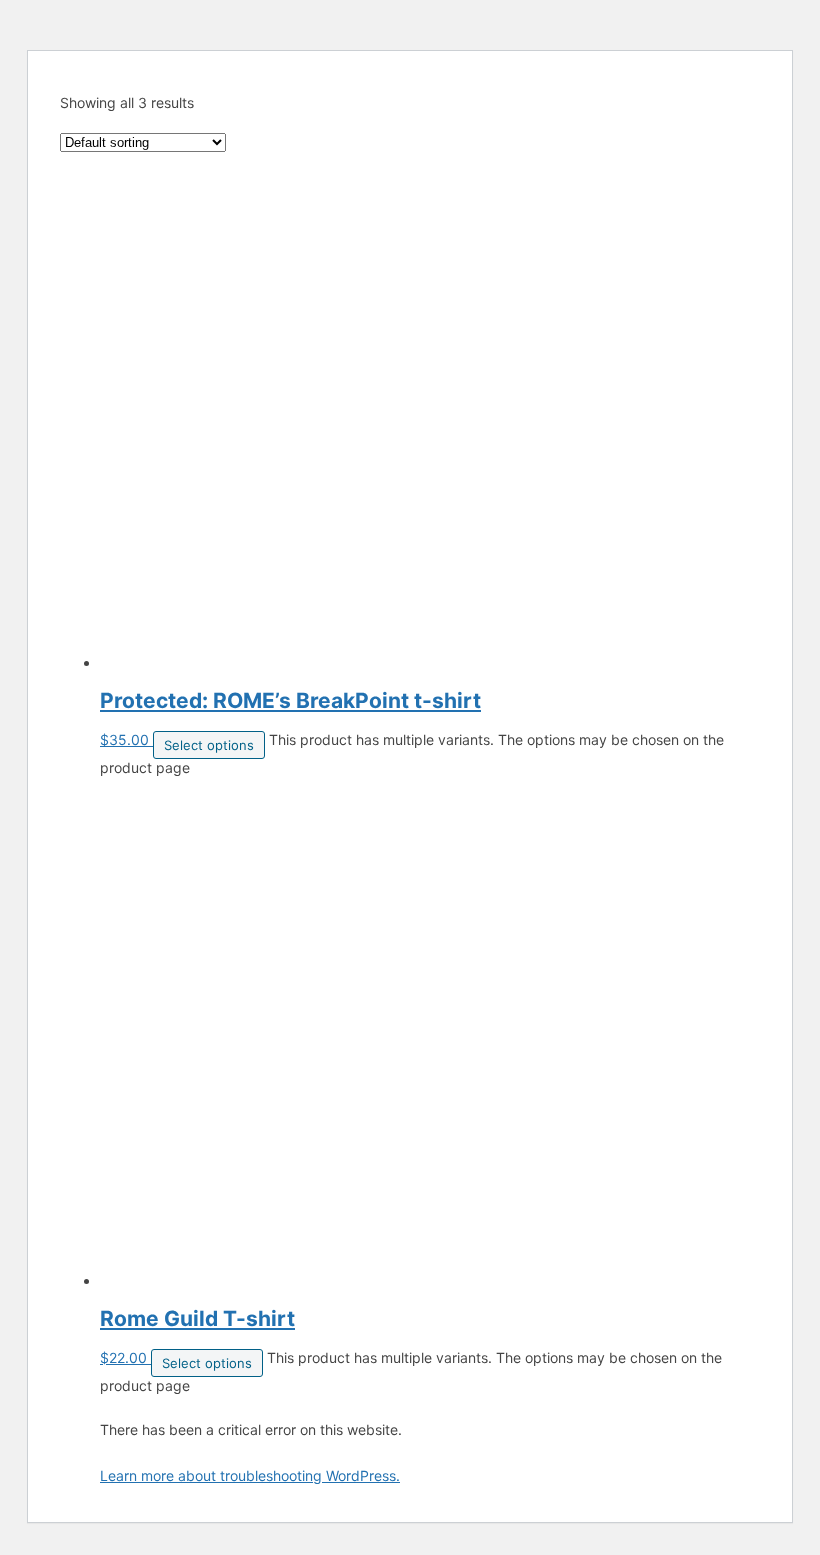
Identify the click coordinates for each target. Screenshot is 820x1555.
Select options (209, 745)
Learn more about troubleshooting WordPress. (250, 1475)
